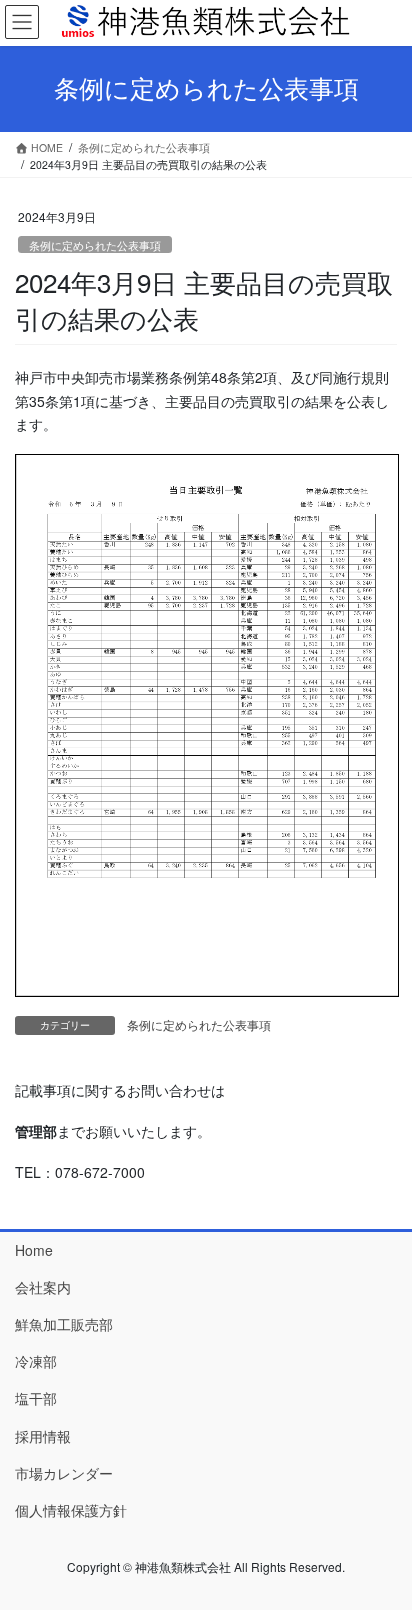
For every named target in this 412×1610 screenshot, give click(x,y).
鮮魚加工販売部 (64, 1324)
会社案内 (43, 1287)
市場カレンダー (64, 1473)
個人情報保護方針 (71, 1510)
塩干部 (36, 1398)
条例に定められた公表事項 (95, 245)
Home (34, 1250)
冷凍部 (36, 1361)
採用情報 (43, 1436)
